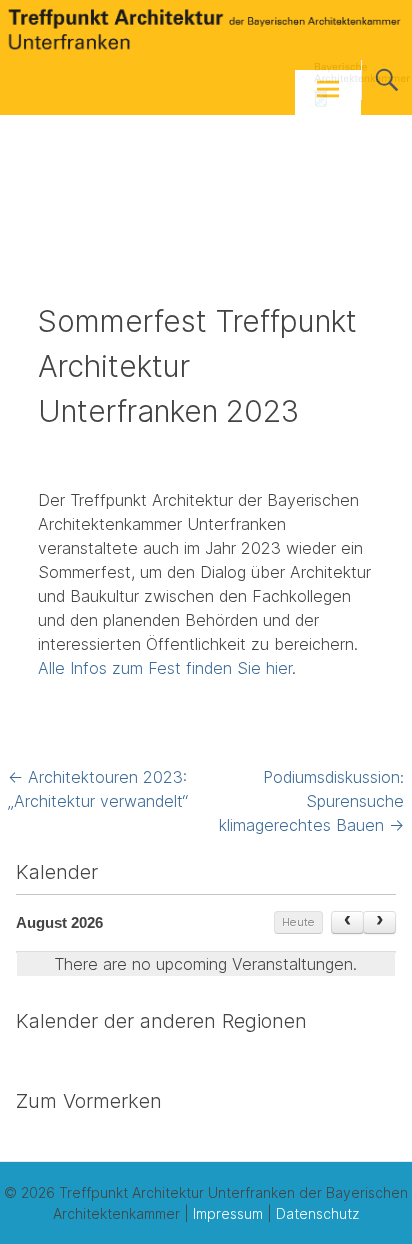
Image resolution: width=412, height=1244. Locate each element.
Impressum (228, 1213)
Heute (298, 922)
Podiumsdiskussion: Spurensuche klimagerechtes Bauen (311, 801)
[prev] (347, 923)
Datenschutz (317, 1213)
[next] (379, 923)
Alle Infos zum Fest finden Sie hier (165, 668)
